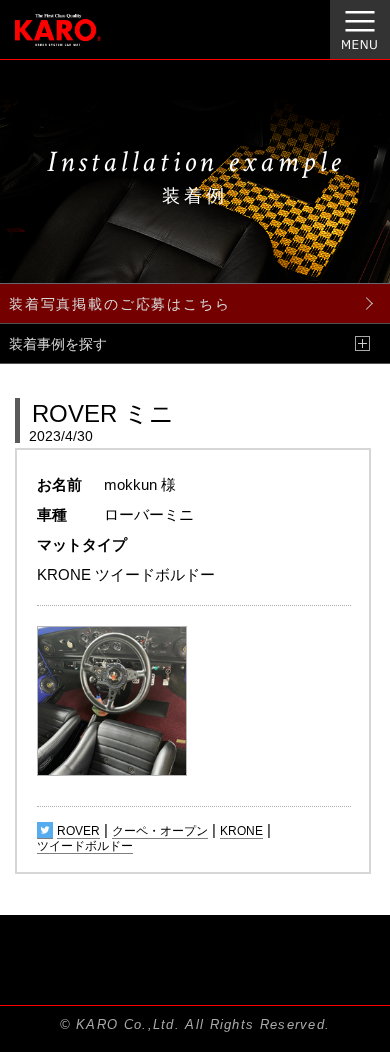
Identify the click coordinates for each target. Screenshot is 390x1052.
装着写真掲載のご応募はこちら (119, 304)
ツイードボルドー (85, 846)
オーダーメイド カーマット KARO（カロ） (83, 41)
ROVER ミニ (103, 413)
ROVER (78, 831)
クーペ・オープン (160, 831)
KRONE (241, 831)
